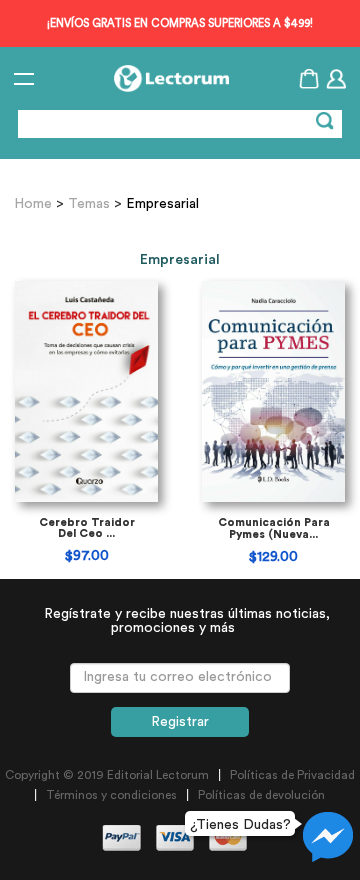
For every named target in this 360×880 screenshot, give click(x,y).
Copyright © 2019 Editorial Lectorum (107, 775)
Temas (89, 204)
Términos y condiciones (111, 795)
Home (35, 204)
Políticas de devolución (261, 795)
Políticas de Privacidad (292, 775)
